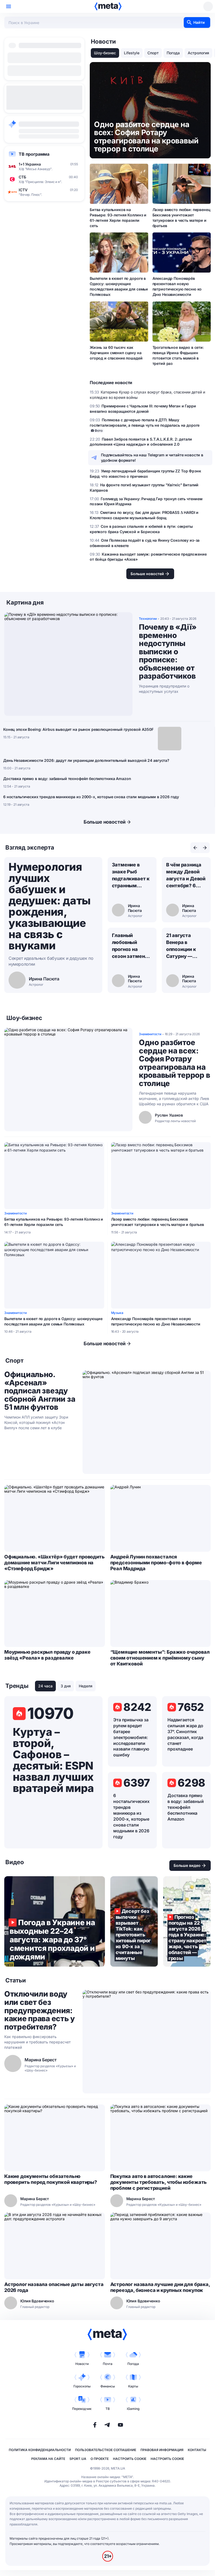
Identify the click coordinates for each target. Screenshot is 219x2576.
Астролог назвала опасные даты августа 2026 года (54, 2287)
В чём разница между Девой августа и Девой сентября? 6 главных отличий (186, 876)
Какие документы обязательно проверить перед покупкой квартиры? (51, 2179)
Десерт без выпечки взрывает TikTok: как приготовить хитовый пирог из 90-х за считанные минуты (134, 1921)
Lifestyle (132, 53)
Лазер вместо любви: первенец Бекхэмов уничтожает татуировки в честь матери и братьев (181, 218)
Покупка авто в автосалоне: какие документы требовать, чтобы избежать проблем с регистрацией (159, 2182)
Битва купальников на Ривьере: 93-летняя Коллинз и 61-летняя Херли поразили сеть (118, 218)
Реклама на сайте (48, 2459)
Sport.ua (78, 2459)
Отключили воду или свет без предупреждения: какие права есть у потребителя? (40, 2010)
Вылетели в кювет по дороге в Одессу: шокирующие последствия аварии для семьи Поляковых (119, 286)
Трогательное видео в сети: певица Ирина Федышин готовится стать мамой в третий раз (178, 355)
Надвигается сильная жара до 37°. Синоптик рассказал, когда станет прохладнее (185, 1734)
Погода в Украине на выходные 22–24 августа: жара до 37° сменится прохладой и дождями (55, 1921)
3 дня (66, 1686)
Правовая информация (162, 2450)
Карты (133, 2386)
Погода (173, 53)
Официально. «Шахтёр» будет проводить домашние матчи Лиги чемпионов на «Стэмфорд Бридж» (54, 1563)
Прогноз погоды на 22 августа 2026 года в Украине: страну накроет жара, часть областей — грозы (187, 1921)
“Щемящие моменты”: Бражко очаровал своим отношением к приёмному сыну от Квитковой (160, 1658)
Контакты (197, 2450)
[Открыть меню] (9, 6)
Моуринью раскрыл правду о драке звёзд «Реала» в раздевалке (47, 1655)
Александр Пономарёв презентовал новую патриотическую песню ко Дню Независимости (177, 286)
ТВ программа (34, 154)
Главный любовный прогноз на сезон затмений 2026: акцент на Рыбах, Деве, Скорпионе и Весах (131, 946)
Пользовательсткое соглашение (106, 2450)
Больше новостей (105, 822)
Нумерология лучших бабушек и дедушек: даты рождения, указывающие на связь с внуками (50, 906)
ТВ (108, 2409)
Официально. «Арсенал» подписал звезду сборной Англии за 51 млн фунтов (40, 1391)
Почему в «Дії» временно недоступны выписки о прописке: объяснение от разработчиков (168, 652)
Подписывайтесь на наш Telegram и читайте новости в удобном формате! (152, 458)
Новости (82, 2364)
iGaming (133, 2409)
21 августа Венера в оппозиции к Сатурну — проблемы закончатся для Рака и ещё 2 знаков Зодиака (185, 946)
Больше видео (187, 1865)
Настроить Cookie (130, 2459)
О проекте (100, 2459)
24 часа (45, 1686)
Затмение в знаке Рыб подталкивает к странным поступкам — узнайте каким (131, 876)
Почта (108, 2364)
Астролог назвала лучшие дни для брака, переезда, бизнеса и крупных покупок (160, 2287)
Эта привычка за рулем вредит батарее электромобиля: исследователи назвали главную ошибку (131, 1737)
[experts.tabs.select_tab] (195, 848)
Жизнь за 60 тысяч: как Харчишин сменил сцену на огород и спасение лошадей (116, 353)
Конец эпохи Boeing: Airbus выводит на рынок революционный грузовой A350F (78, 729)
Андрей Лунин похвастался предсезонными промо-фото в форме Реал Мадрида (156, 1563)
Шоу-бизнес (105, 53)
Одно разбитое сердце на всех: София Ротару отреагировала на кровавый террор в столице (174, 1063)
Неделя (86, 1686)
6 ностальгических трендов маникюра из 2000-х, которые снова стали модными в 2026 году (91, 797)
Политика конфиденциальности (40, 2450)
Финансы (108, 2386)
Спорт (153, 53)
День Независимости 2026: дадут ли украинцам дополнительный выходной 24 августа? (86, 760)
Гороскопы (82, 2386)
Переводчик (82, 2409)
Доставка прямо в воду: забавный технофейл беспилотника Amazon (67, 779)
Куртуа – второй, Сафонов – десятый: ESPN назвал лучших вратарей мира (53, 1760)
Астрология (198, 53)
